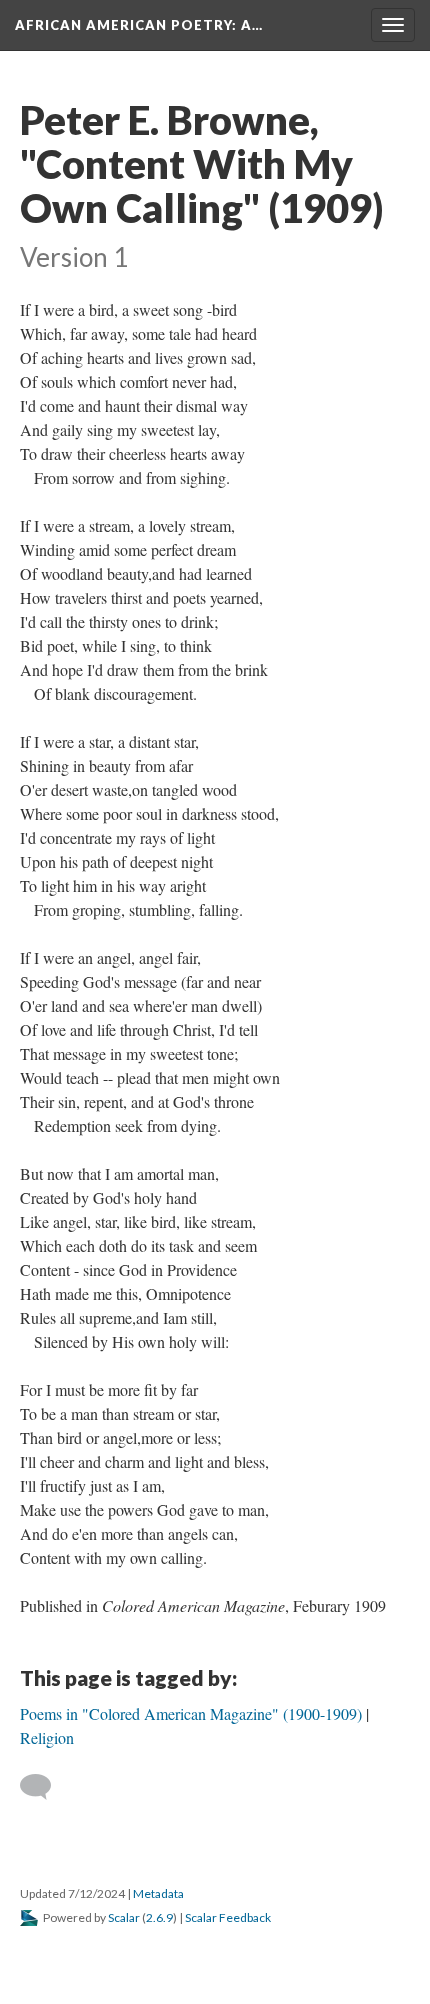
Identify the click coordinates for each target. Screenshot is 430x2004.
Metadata (158, 1893)
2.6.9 (159, 1917)
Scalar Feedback (228, 1917)
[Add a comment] (44, 1787)
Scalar (124, 1917)
